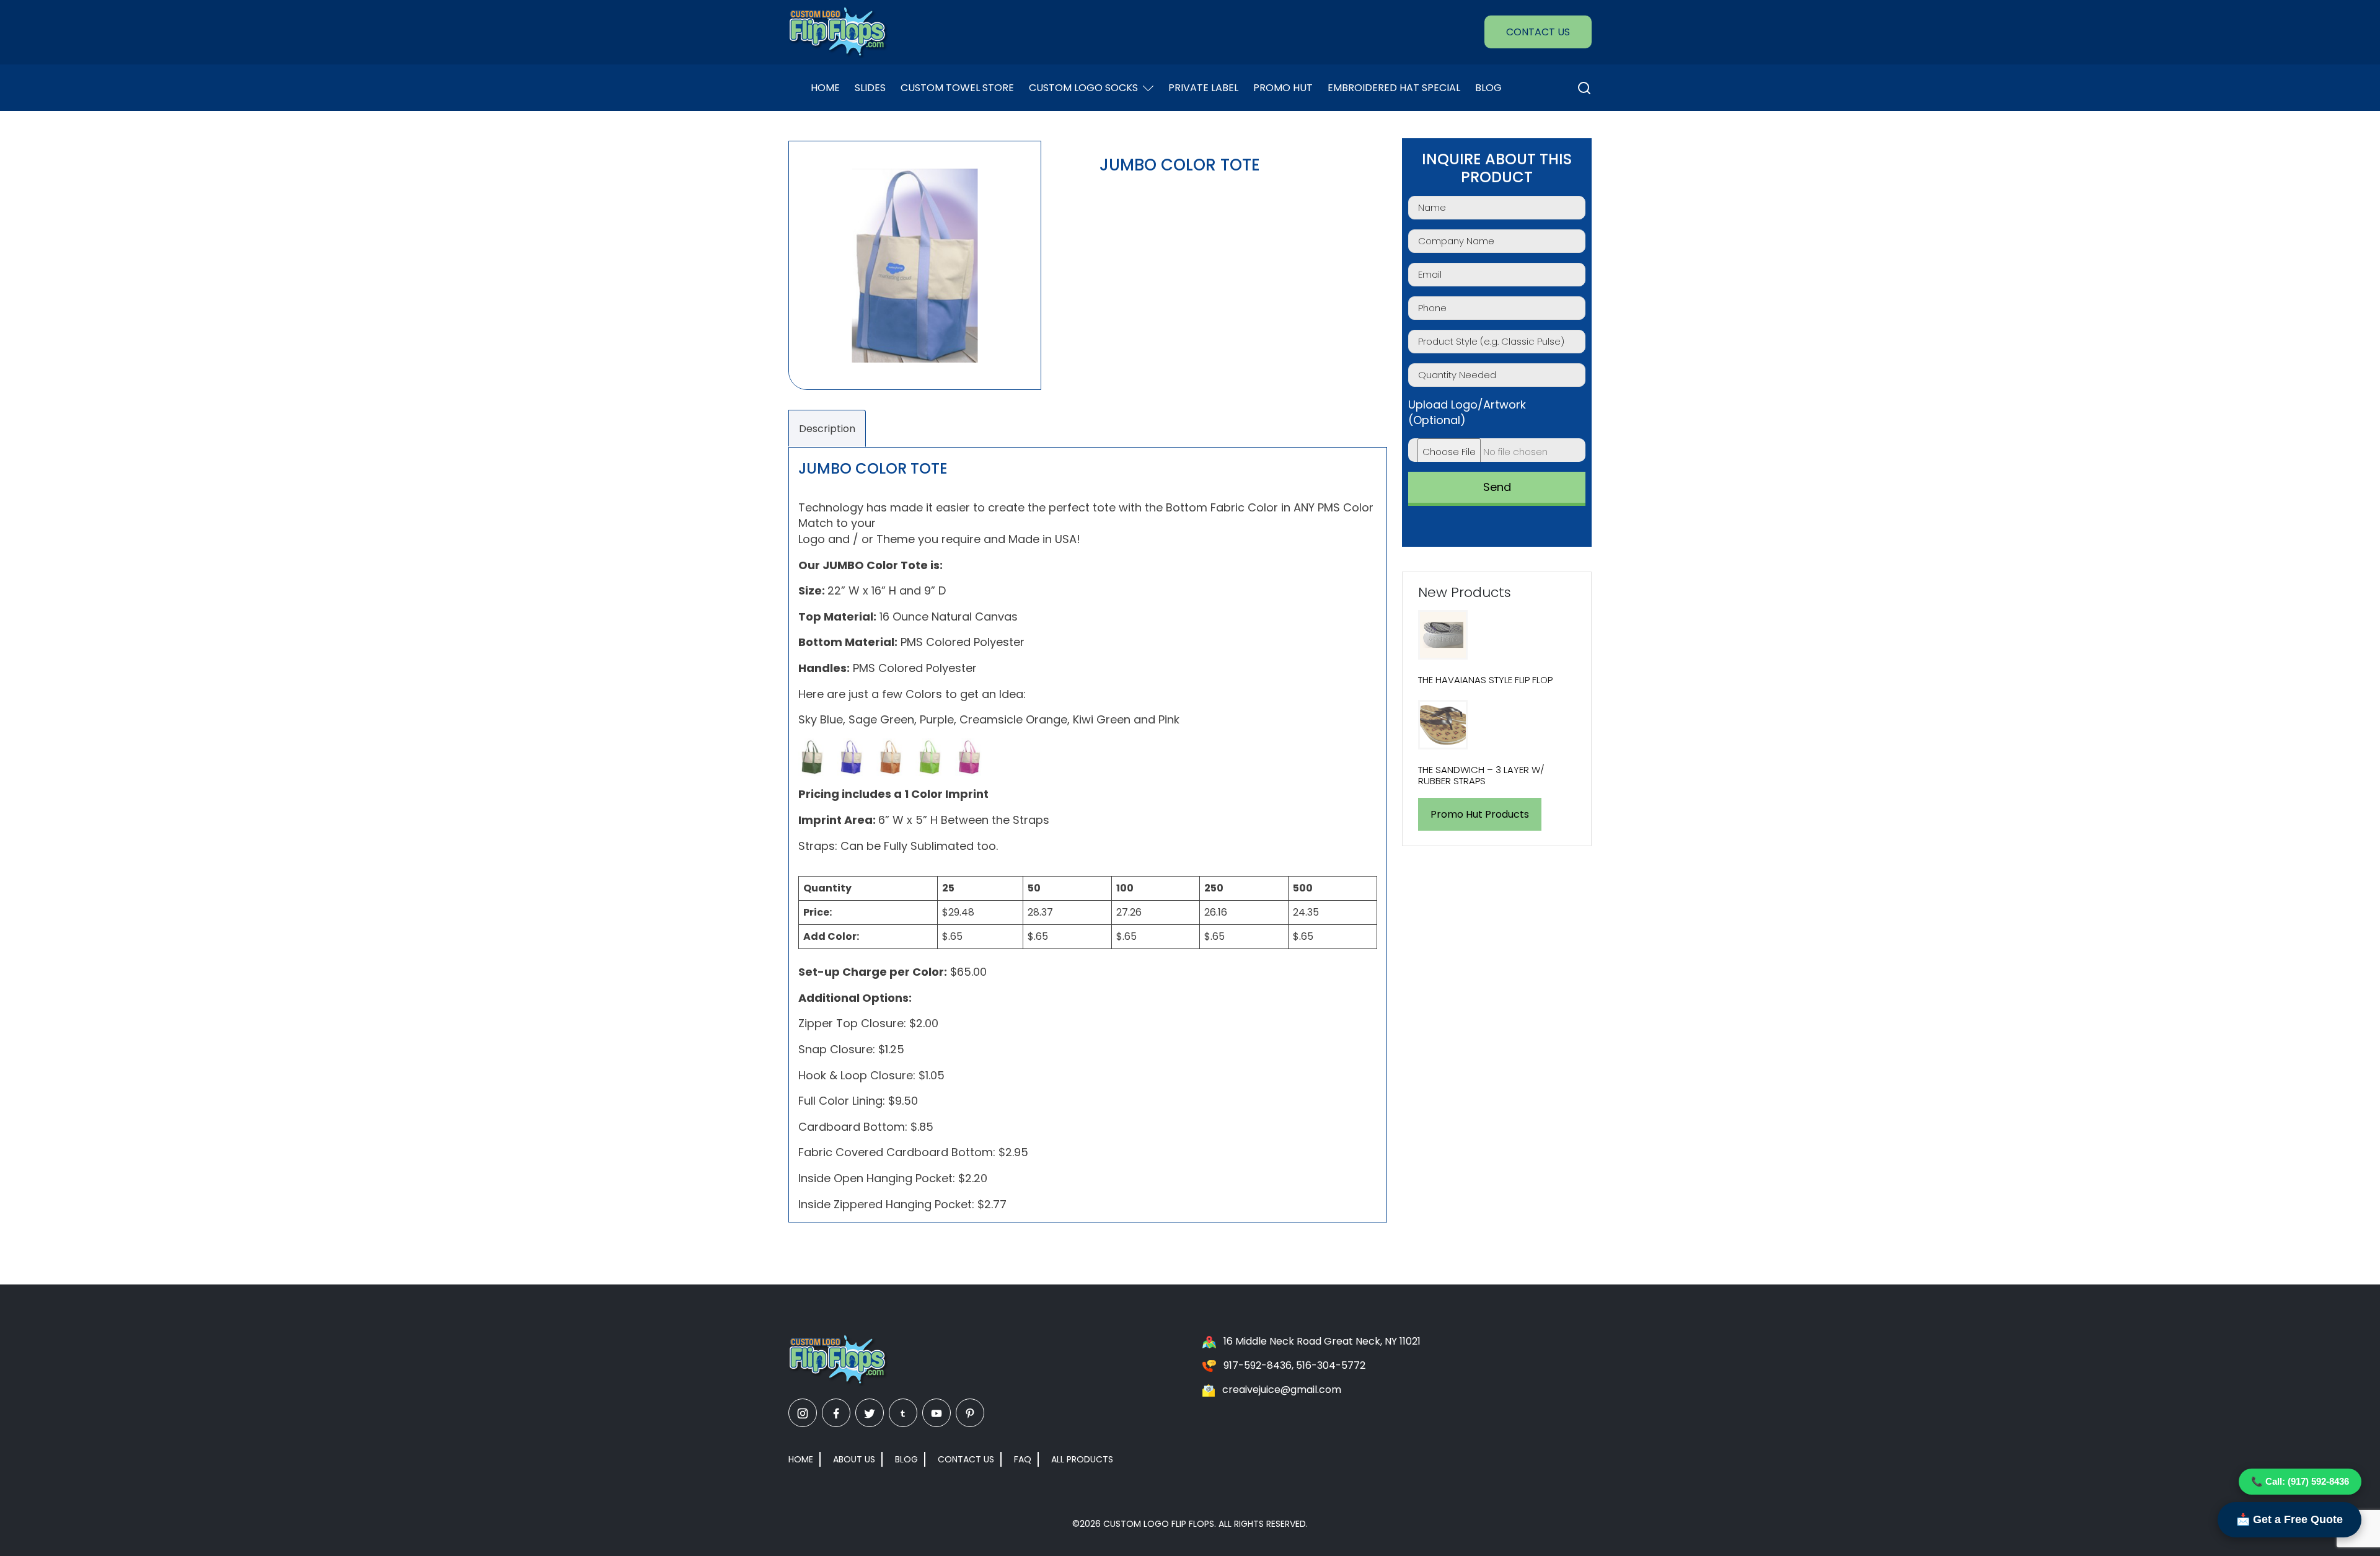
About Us (854, 1459)
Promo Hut (1283, 88)
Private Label (1203, 88)
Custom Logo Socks (1083, 88)
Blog (1488, 88)
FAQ (1023, 1459)
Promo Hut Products (1480, 815)
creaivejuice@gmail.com (1282, 1390)
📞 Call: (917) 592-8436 (2300, 1481)
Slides (870, 88)
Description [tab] (827, 429)
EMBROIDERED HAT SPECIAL (1394, 88)
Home (825, 88)
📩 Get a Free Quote (2290, 1519)
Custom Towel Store (957, 88)
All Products (1082, 1459)
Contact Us (1538, 32)
